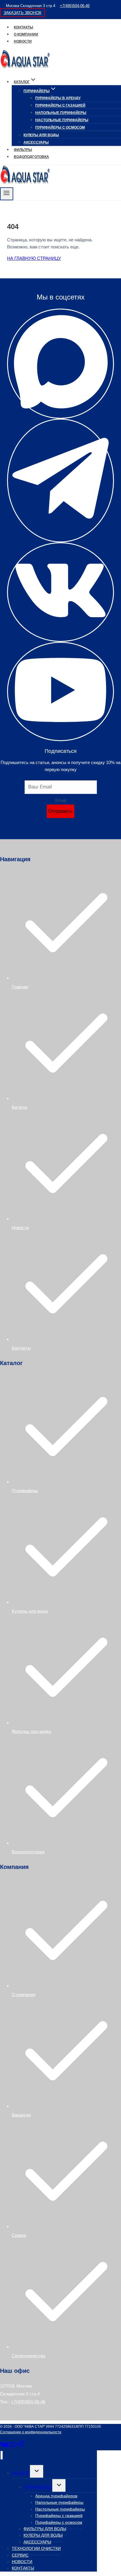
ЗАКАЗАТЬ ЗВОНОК (22, 13)
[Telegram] (21, 2447)
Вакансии (21, 2115)
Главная (20, 987)
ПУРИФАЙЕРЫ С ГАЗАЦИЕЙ (60, 105)
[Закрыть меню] (2, 2455)
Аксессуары (36, 142)
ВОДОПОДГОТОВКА (31, 157)
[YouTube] (13, 2447)
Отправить (60, 811)
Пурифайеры (25, 1491)
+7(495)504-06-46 (75, 6)
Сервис (19, 2235)
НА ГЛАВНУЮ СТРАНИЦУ (34, 258)
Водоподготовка (28, 1852)
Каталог (20, 1107)
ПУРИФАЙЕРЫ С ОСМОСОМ (60, 127)
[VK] (5, 2447)
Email (61, 800)
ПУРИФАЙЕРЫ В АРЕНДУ (58, 98)
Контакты (23, 27)
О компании (26, 34)
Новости (23, 41)
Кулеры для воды (30, 1611)
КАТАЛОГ (21, 2473)
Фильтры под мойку (32, 1731)
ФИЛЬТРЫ (23, 150)
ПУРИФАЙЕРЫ (38, 2487)
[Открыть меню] (7, 194)
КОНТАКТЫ (23, 2568)
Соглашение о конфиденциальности (31, 2432)
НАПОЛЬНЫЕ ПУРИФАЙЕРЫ (61, 113)
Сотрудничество (28, 2356)
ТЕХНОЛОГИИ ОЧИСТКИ (36, 2548)
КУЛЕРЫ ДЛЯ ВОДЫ (41, 135)
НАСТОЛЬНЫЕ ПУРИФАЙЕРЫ (62, 120)
